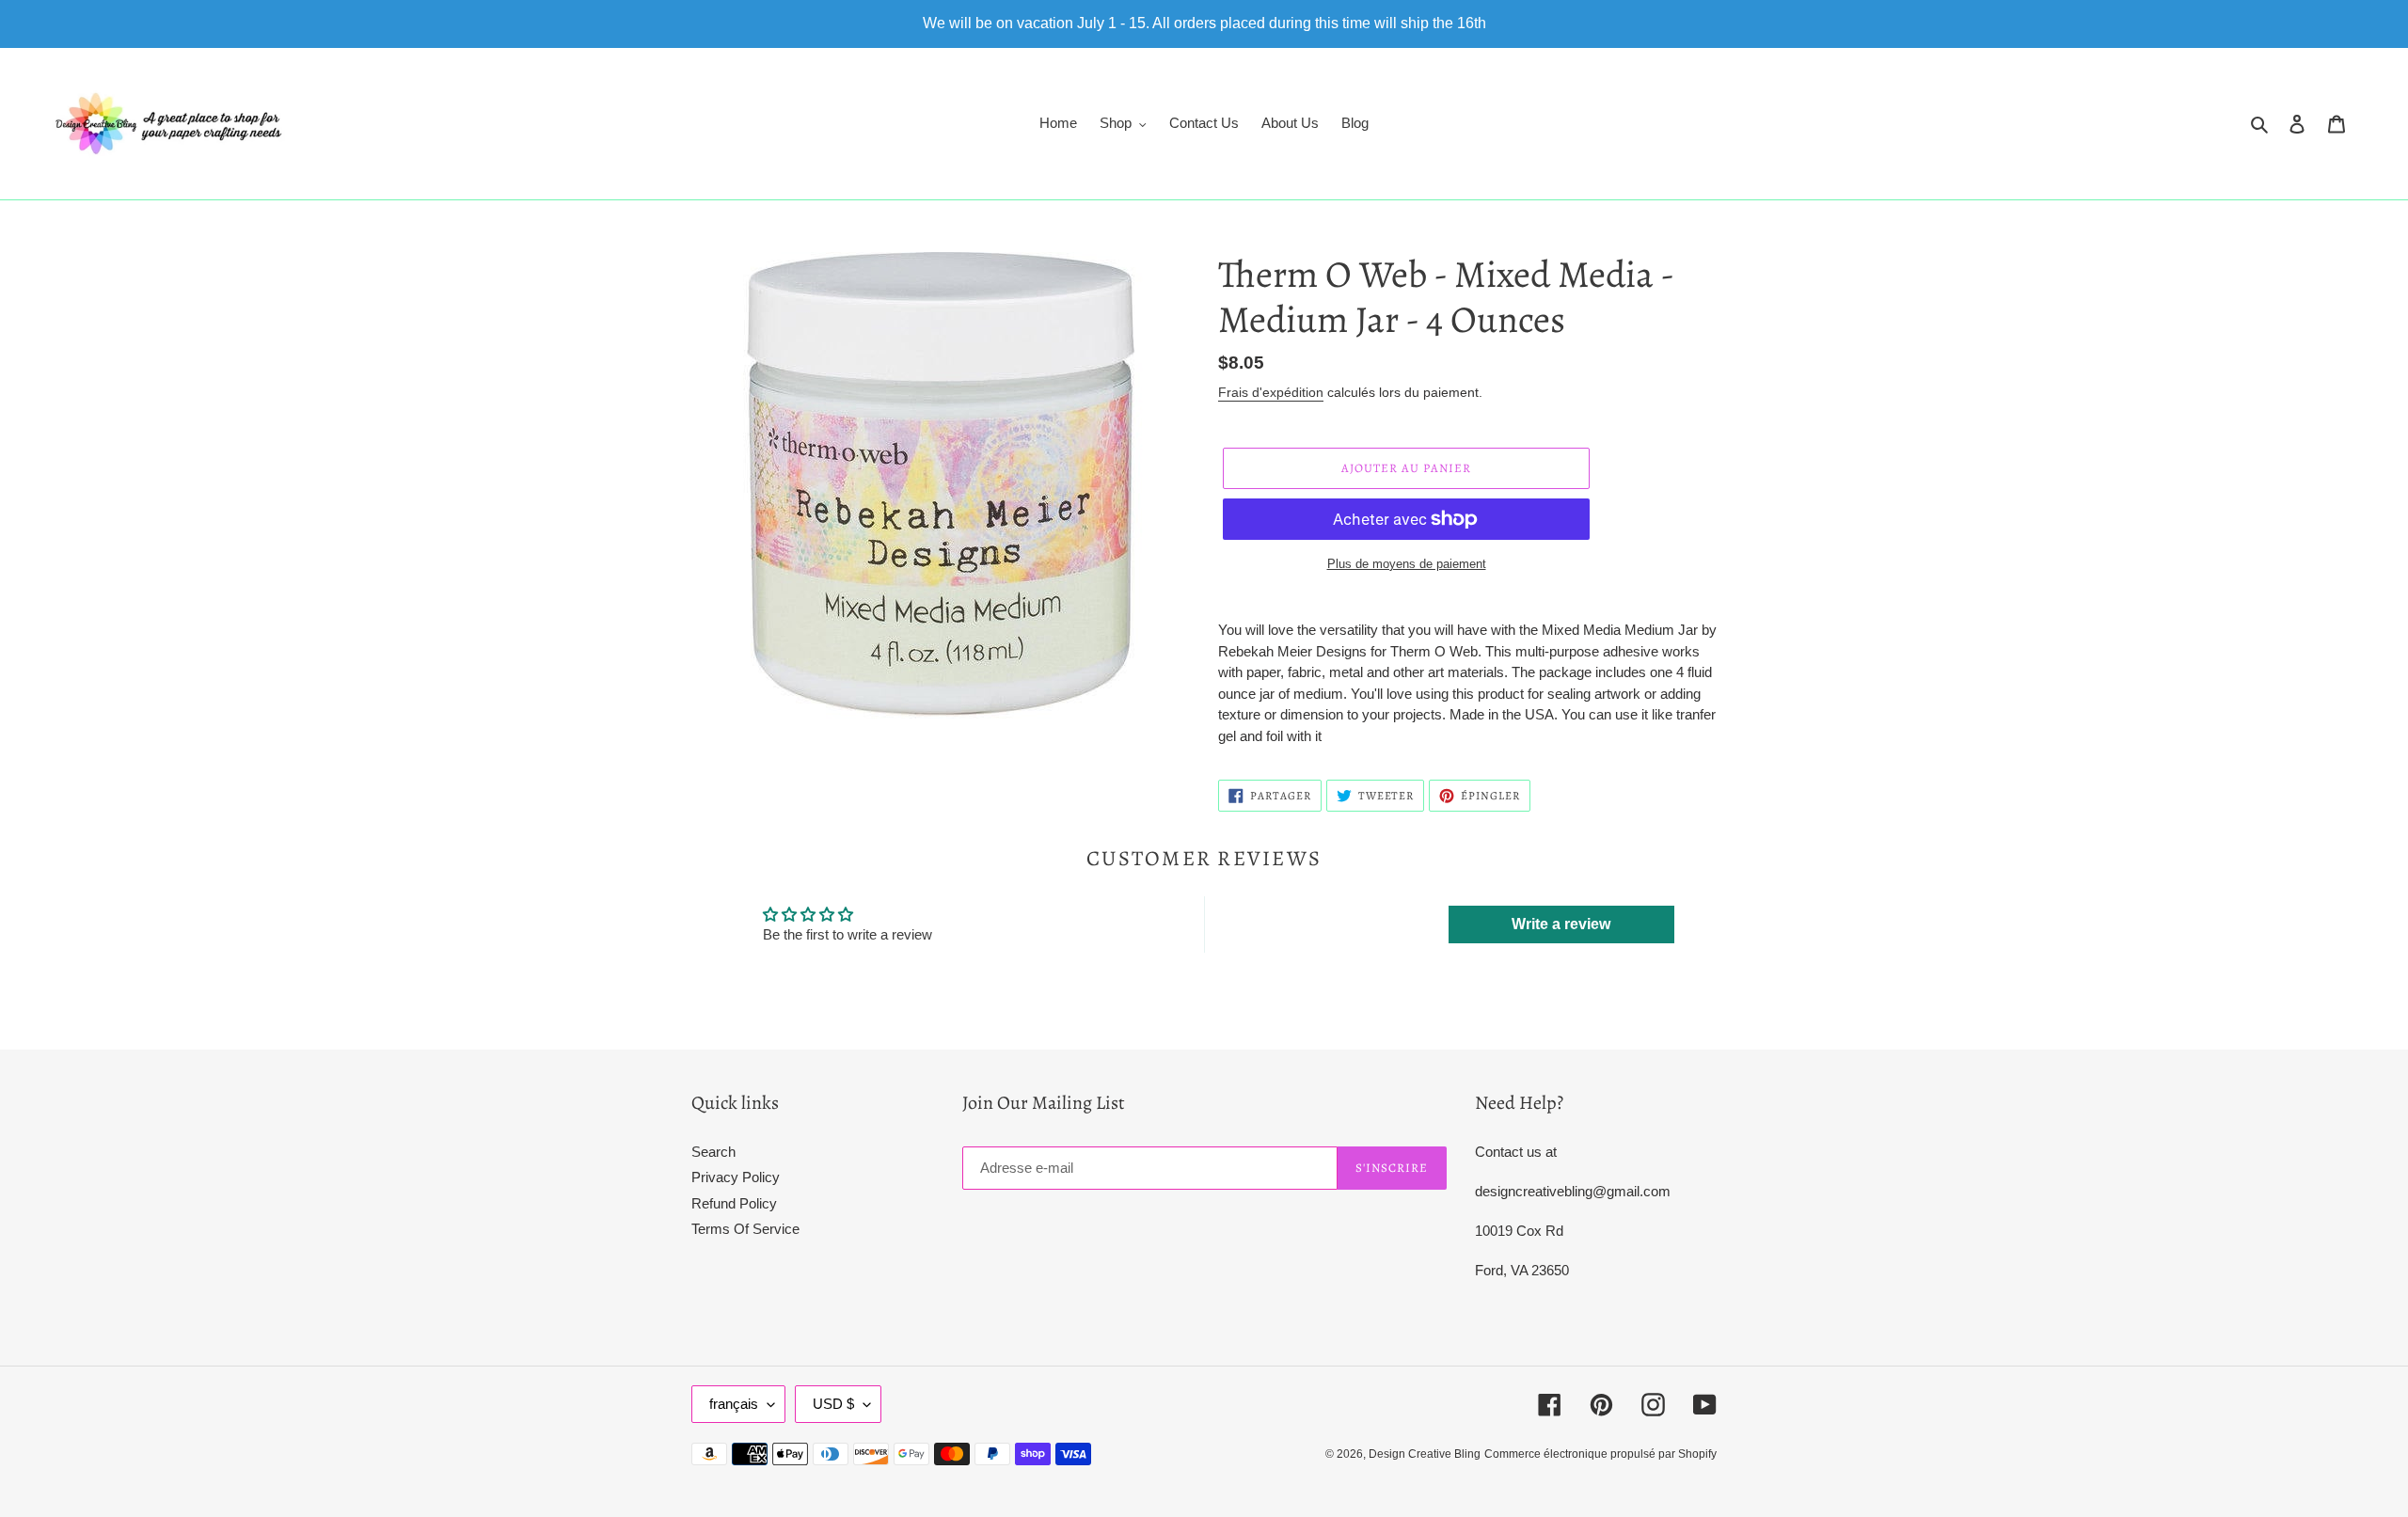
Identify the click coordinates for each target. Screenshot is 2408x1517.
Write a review (1561, 924)
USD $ (833, 1404)
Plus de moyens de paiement (1407, 564)
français (734, 1404)
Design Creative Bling (1425, 1454)
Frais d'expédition (1271, 392)
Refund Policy (734, 1203)
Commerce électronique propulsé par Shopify (1600, 1454)
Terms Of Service (745, 1229)
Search (713, 1152)
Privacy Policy (736, 1177)
